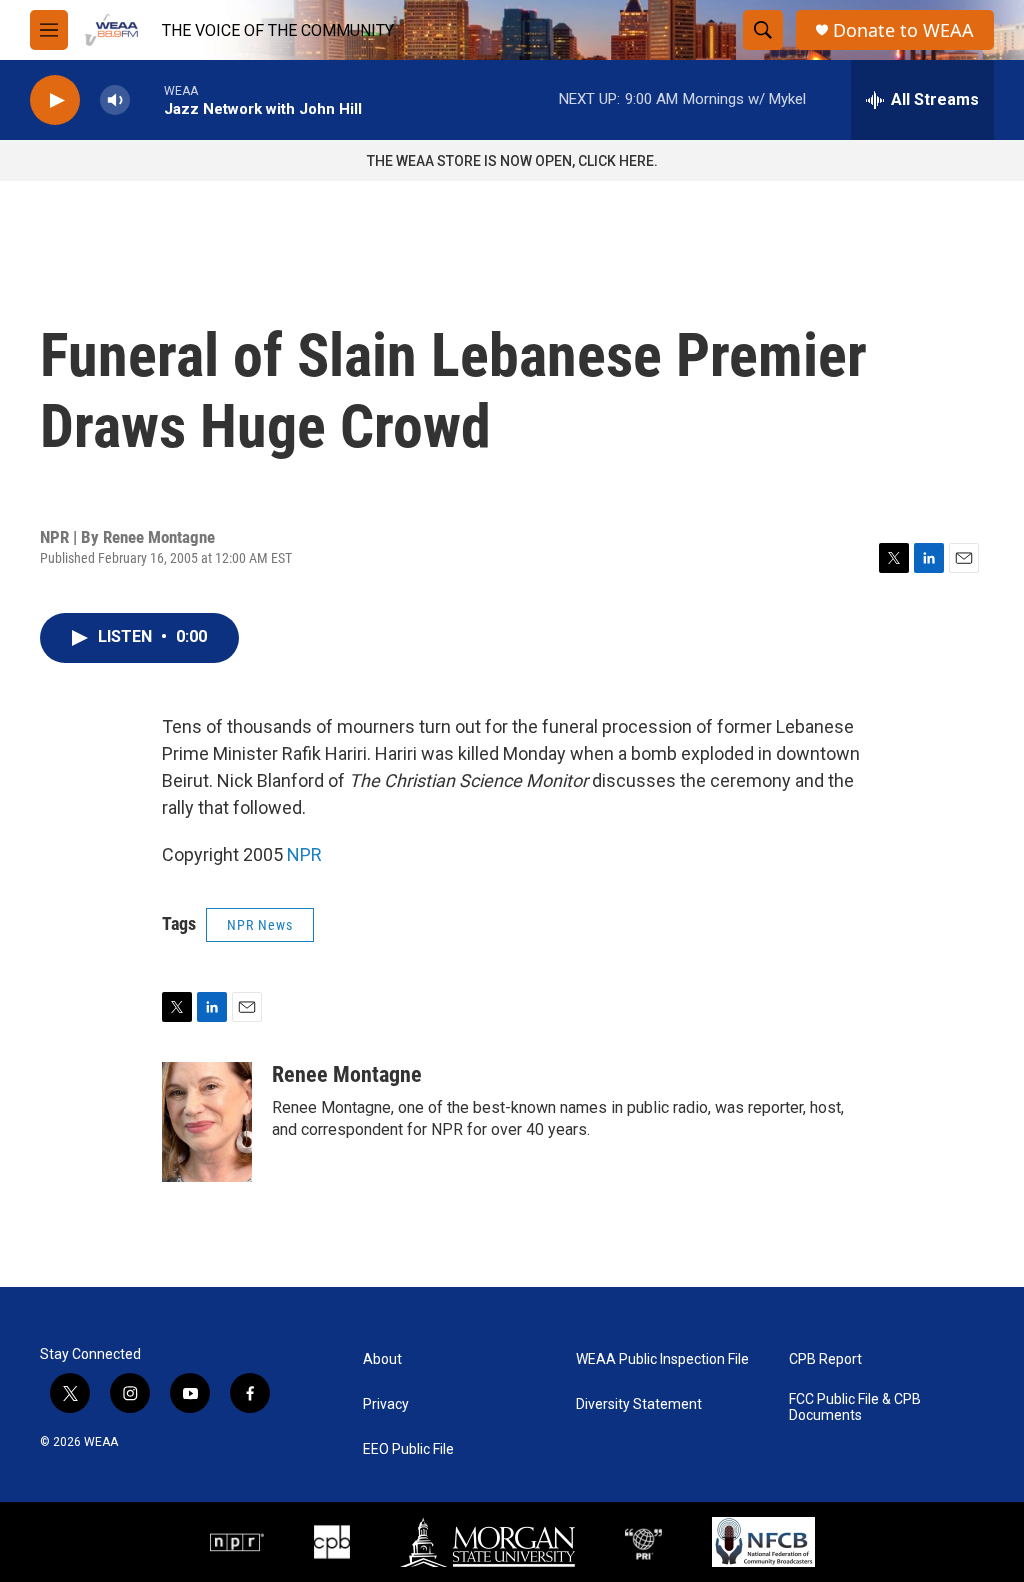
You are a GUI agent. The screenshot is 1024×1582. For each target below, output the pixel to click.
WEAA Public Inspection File (662, 1359)
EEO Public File (408, 1449)
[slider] (147, 99)
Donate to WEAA (903, 30)
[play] (55, 100)
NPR (304, 854)
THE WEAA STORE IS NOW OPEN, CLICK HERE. (512, 161)
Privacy (386, 1404)
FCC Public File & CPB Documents (855, 1407)
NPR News (260, 925)
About (382, 1359)
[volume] (115, 100)
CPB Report (825, 1359)
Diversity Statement (639, 1404)
